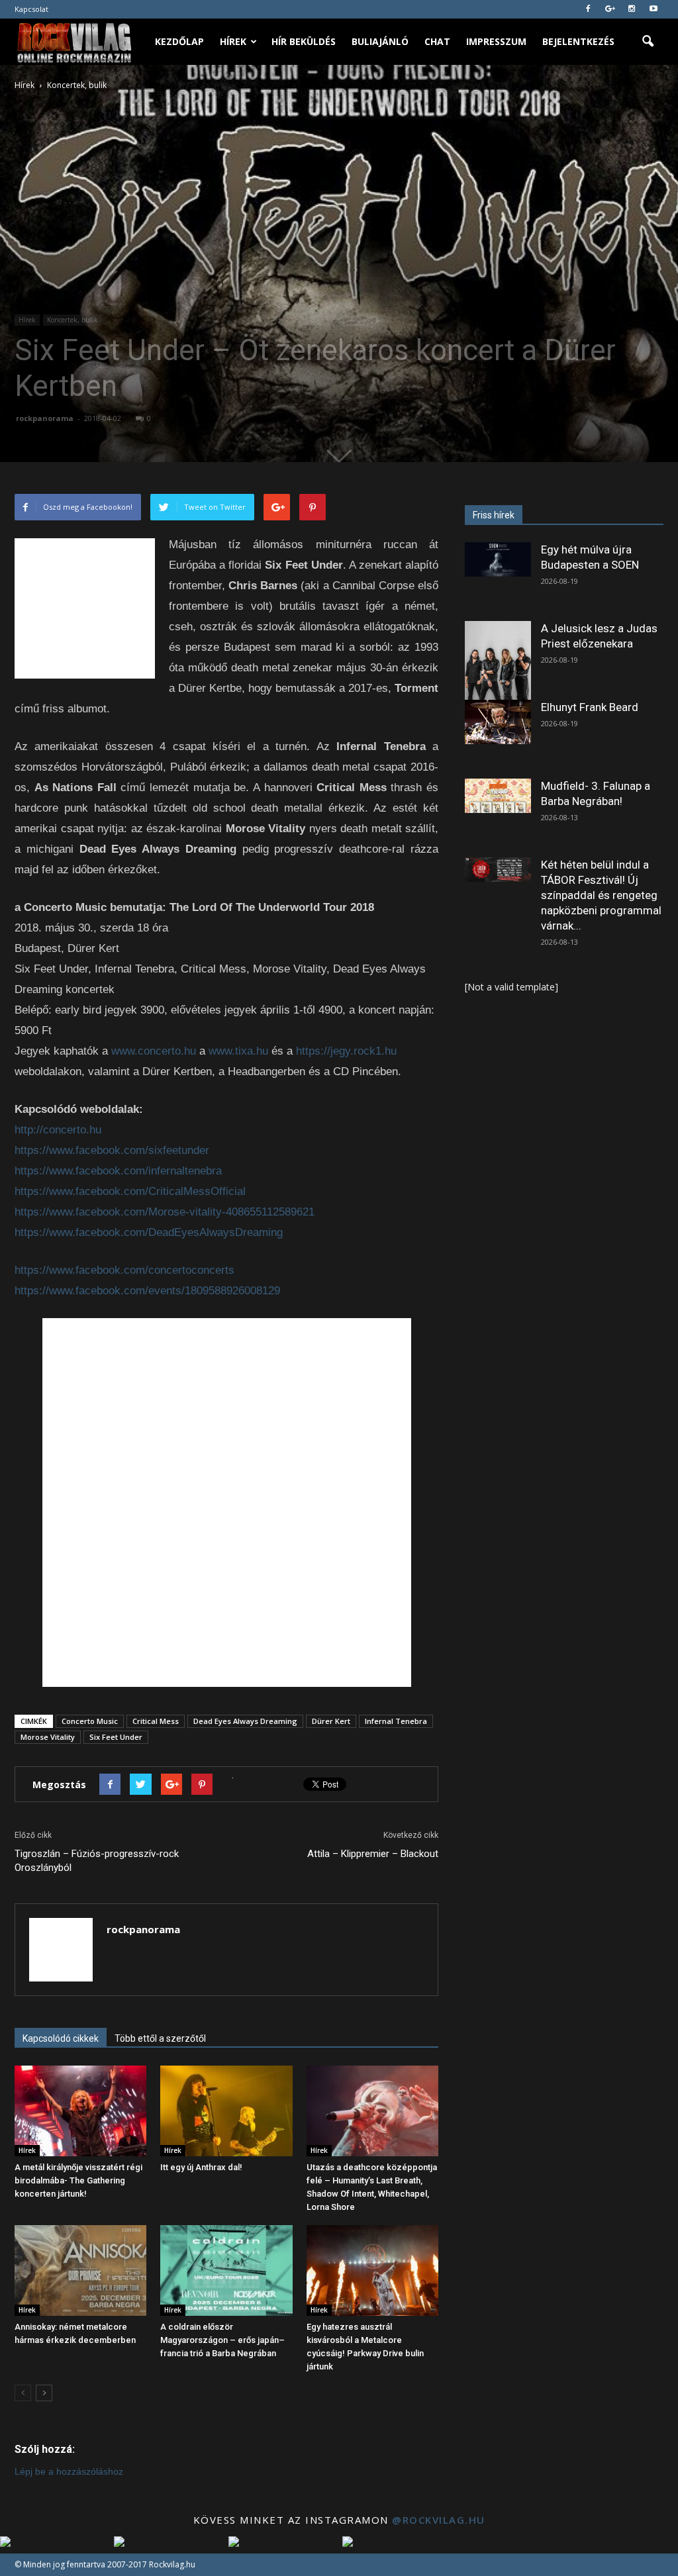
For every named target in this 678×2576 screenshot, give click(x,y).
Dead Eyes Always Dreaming (245, 1721)
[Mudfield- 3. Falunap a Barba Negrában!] (498, 796)
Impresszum (496, 41)
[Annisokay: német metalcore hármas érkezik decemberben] (80, 2270)
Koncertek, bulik (73, 320)
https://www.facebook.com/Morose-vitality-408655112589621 (165, 1212)
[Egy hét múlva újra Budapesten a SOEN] (498, 559)
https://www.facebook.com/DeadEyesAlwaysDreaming (149, 1232)
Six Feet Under (116, 1737)
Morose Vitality (48, 1737)
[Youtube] (654, 9)
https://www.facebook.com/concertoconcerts (124, 1270)
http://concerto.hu (58, 1130)
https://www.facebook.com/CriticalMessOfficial (130, 1191)
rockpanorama (45, 418)
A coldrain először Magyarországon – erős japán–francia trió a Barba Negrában (222, 2340)
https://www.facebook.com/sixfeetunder (112, 1150)
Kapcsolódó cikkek (61, 2038)
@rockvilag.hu (439, 2520)
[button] (648, 42)
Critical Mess (156, 1721)
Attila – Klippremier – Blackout (373, 1854)
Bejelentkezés (578, 41)
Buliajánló (380, 41)
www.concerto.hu (154, 1051)
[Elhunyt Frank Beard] (498, 722)
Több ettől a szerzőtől (160, 2038)
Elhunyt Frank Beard (590, 707)
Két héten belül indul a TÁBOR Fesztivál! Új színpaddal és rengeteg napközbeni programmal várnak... (601, 895)
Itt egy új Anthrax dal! (201, 2167)
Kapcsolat (31, 9)
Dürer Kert (331, 1721)
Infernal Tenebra (396, 1721)
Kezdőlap (179, 41)
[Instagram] (632, 9)
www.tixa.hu (238, 1051)
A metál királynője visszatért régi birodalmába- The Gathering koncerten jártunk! (78, 2180)
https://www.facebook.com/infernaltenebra (118, 1171)
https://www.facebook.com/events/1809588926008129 (147, 1291)
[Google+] (610, 9)
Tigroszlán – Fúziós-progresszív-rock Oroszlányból (97, 1861)
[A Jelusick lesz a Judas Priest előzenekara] (498, 662)
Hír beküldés (304, 41)
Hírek (233, 41)
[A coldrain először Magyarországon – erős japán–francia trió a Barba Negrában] (226, 2270)
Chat (437, 41)
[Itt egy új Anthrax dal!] (226, 2111)
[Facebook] (588, 9)
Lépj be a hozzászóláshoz (69, 2471)
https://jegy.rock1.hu (346, 1051)
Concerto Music (90, 1721)
